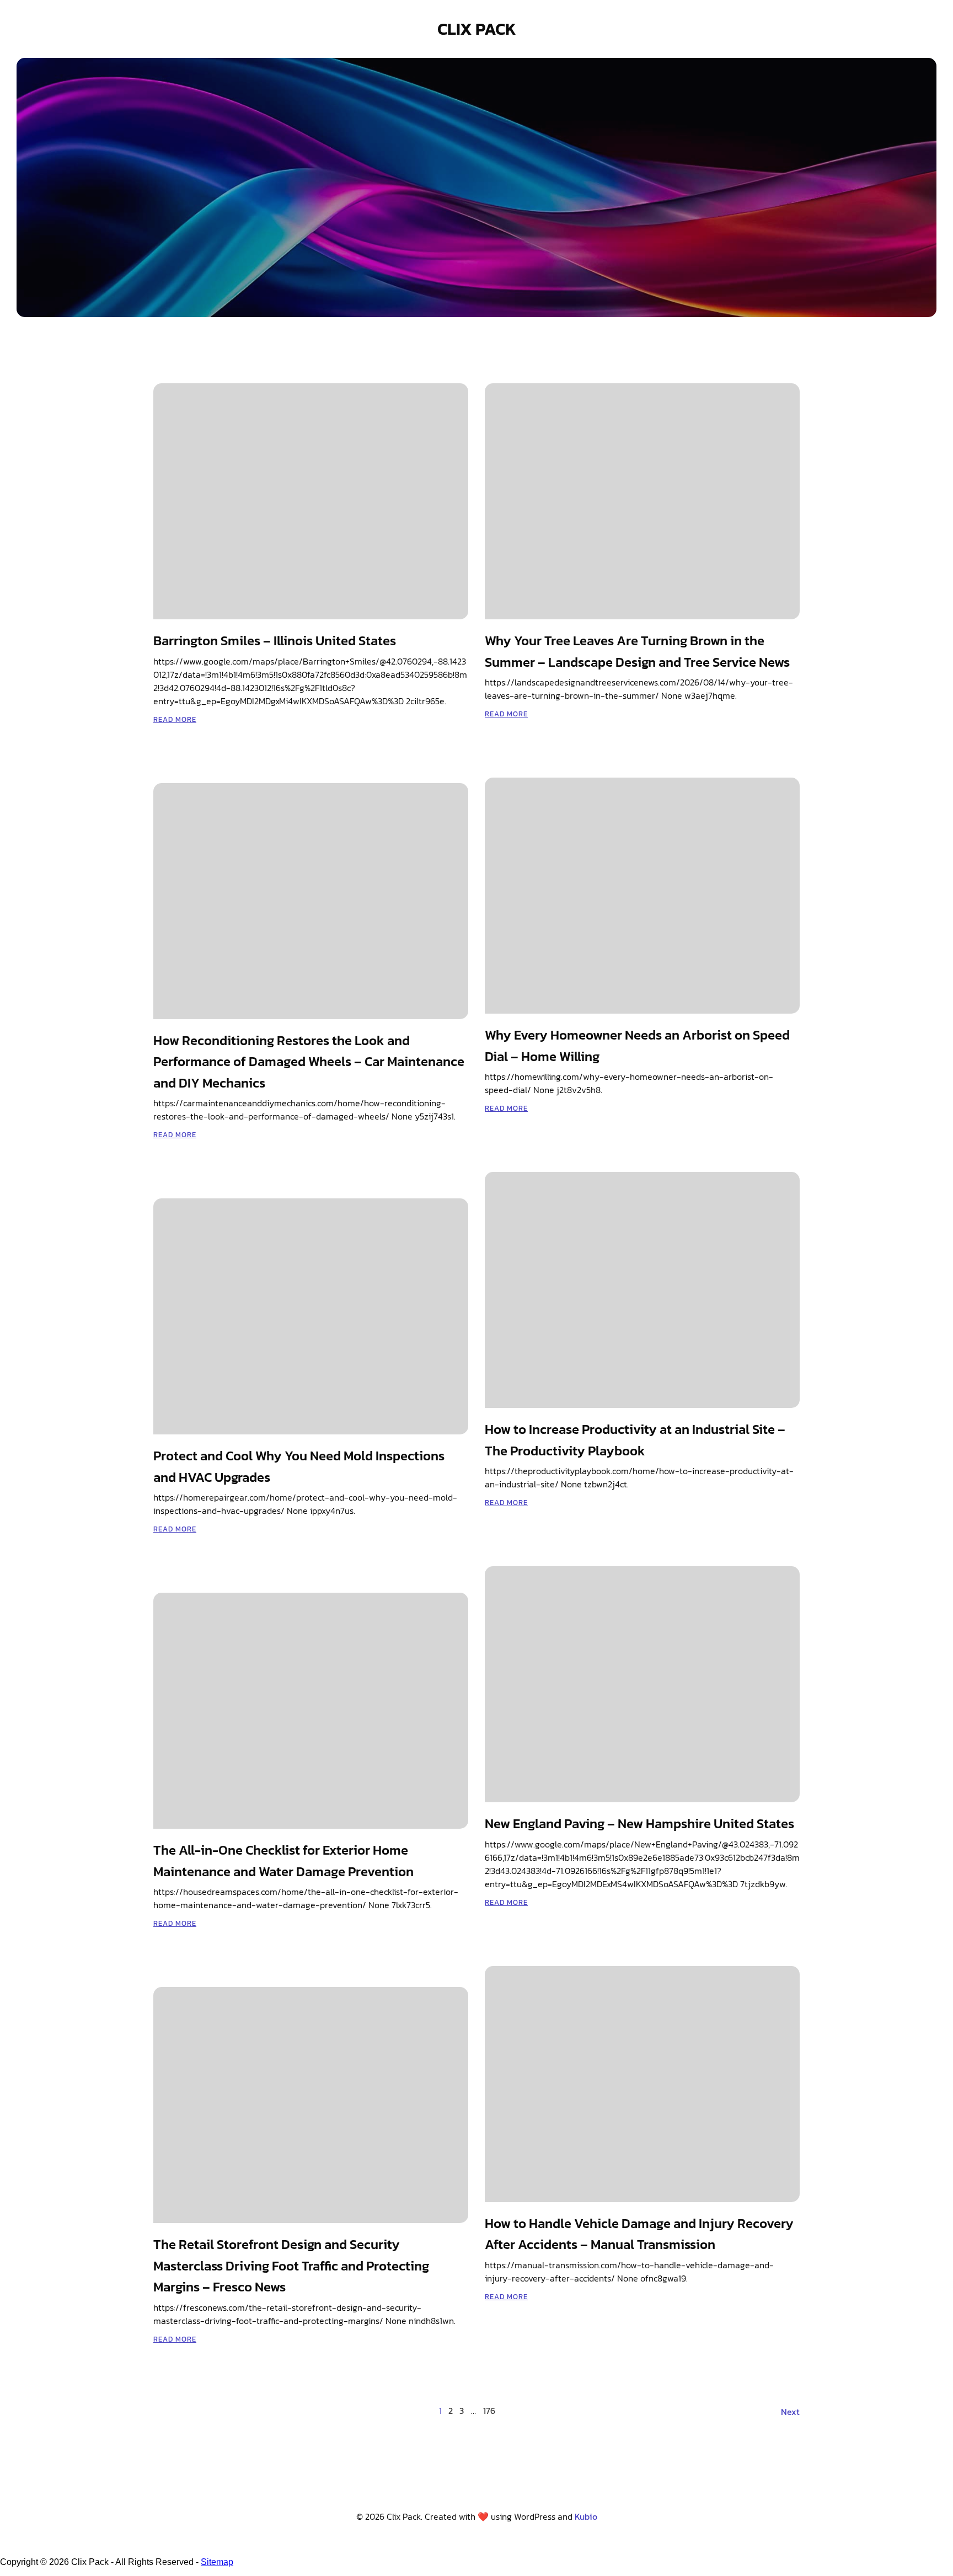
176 (489, 2411)
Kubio (586, 2516)
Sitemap (217, 2562)
